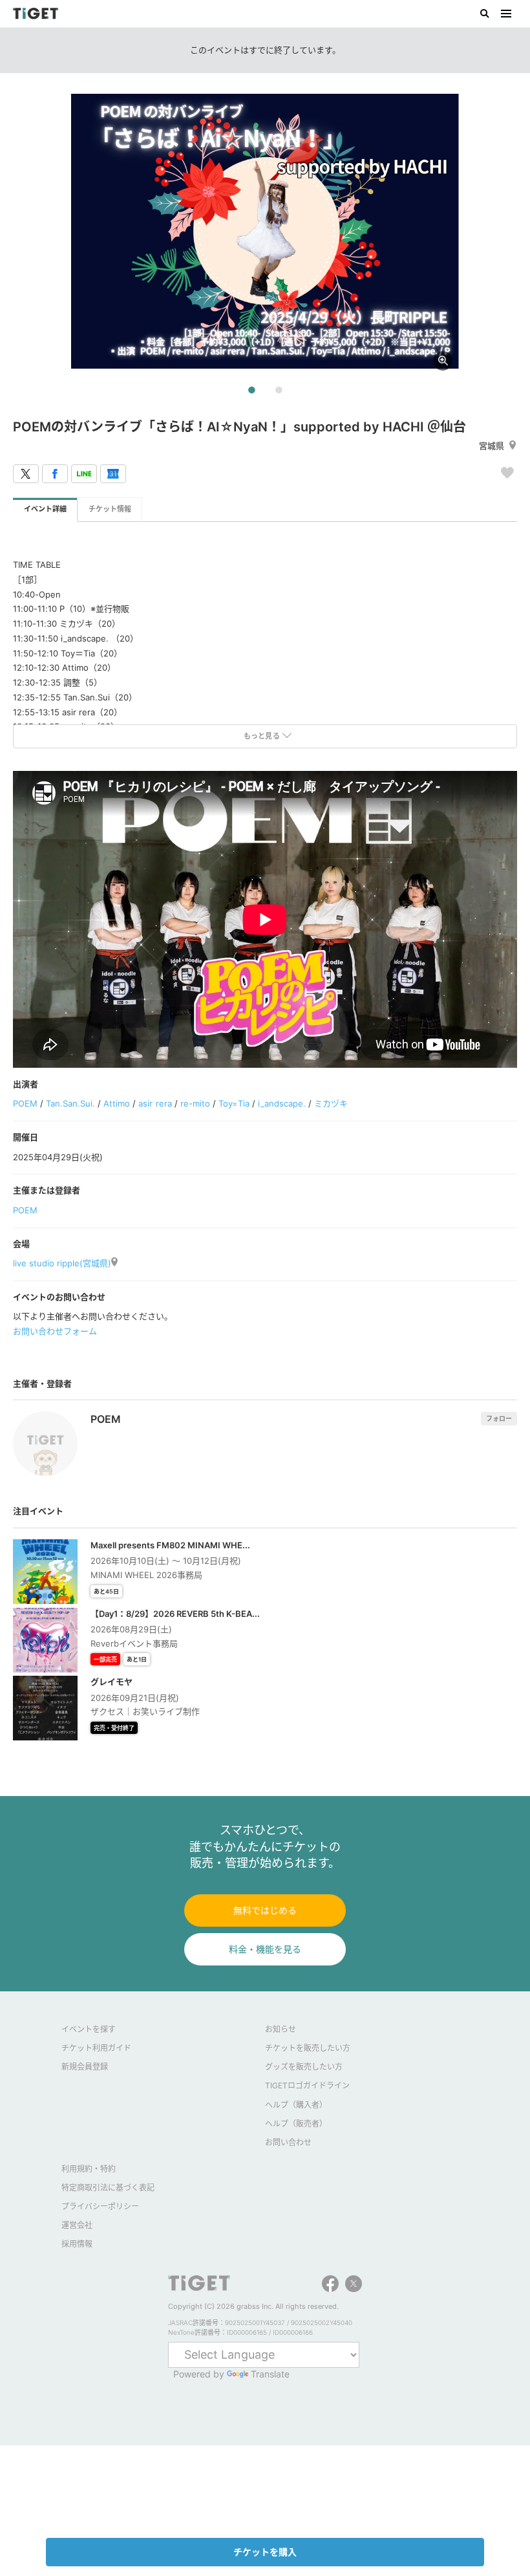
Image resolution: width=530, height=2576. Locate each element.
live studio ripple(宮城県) (62, 1263)
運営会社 (77, 2225)
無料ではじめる (265, 1910)
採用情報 (77, 2244)
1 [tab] (251, 391)
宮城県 (492, 446)
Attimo (117, 1103)
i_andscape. (282, 1103)
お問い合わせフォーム (55, 1331)
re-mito (195, 1103)
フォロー (499, 1418)
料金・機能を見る (265, 1949)
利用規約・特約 (89, 2169)
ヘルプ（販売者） (296, 2124)
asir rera (155, 1103)
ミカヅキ (331, 1103)
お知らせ (281, 2029)
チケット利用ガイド (96, 2048)
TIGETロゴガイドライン (307, 2085)
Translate (270, 2374)
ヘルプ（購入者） (296, 2105)
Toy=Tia (234, 1103)
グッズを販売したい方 (304, 2067)
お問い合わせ (288, 2142)
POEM (25, 1103)
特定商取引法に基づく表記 (108, 2188)
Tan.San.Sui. (70, 1103)
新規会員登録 (85, 2067)
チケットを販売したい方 (308, 2048)
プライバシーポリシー (100, 2206)
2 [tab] (279, 391)
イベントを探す (89, 2029)
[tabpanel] (265, 232)
